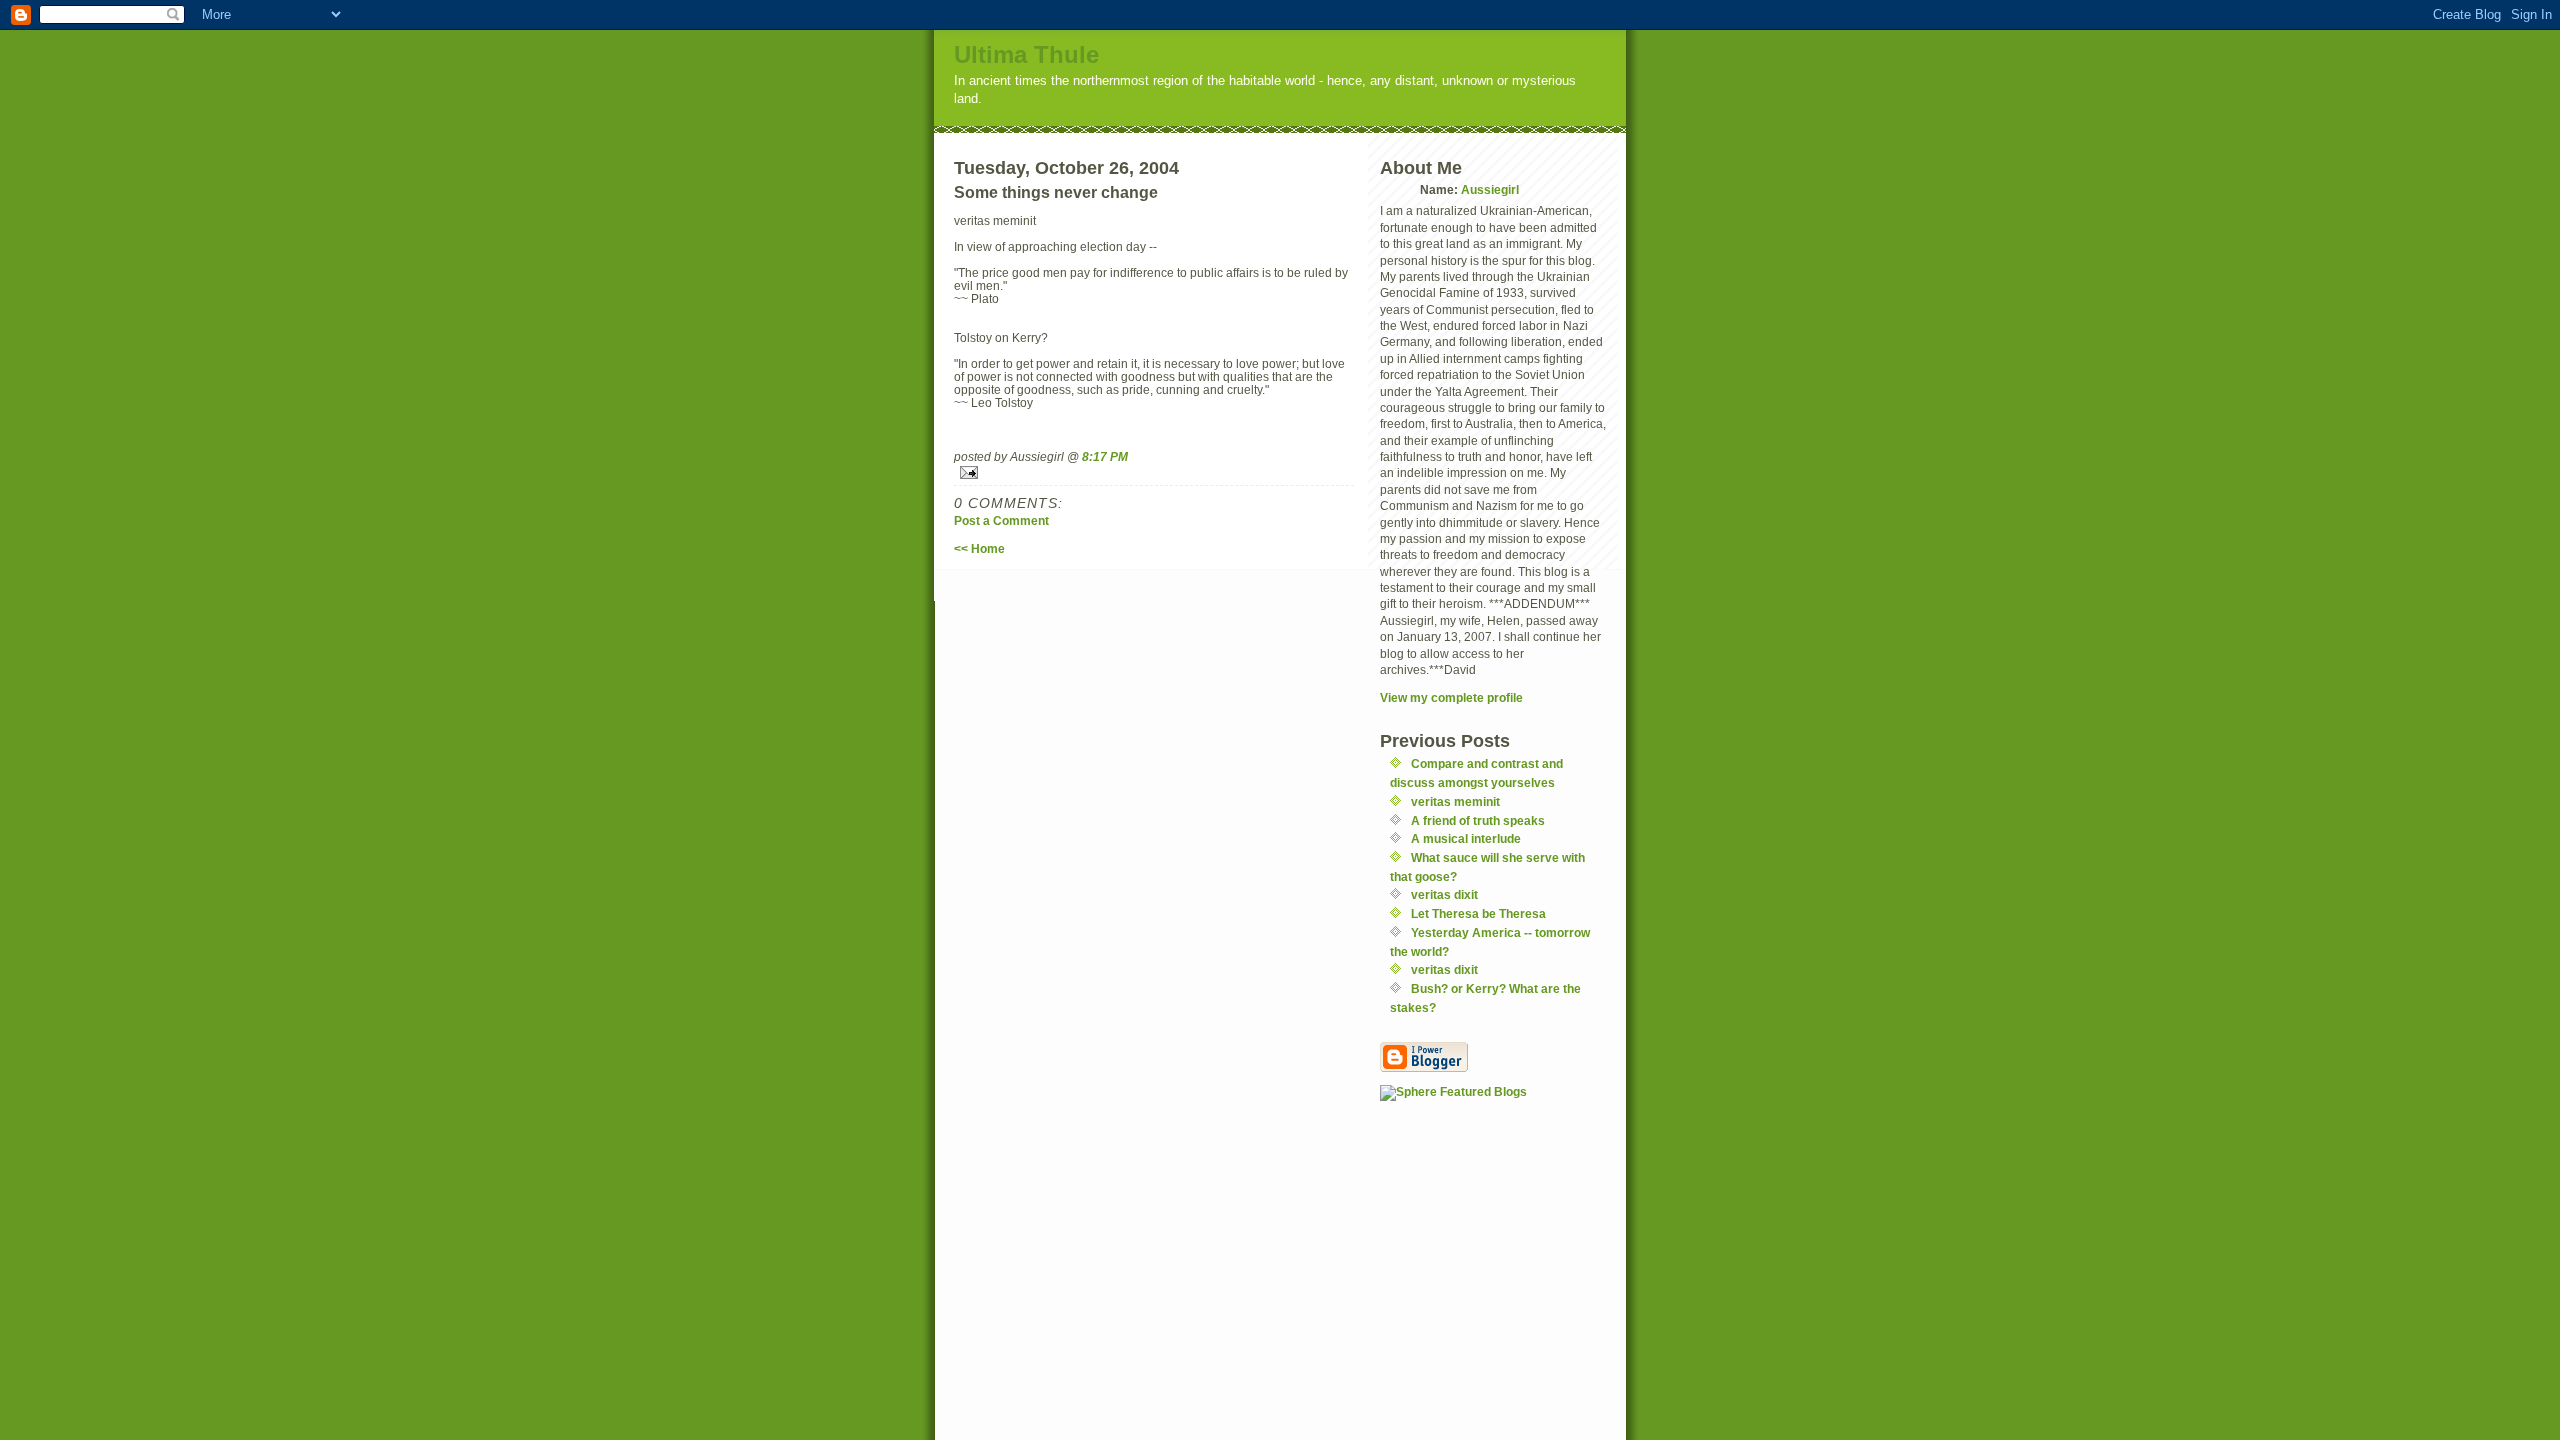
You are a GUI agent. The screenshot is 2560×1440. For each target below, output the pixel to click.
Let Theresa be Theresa (1478, 913)
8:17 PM (1105, 456)
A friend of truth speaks (1478, 820)
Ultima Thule (1026, 54)
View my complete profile (1451, 697)
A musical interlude (1466, 838)
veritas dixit (1444, 894)
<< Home (979, 548)
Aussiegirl (1490, 189)
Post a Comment (1001, 520)
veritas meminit (1455, 801)
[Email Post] (1154, 472)
